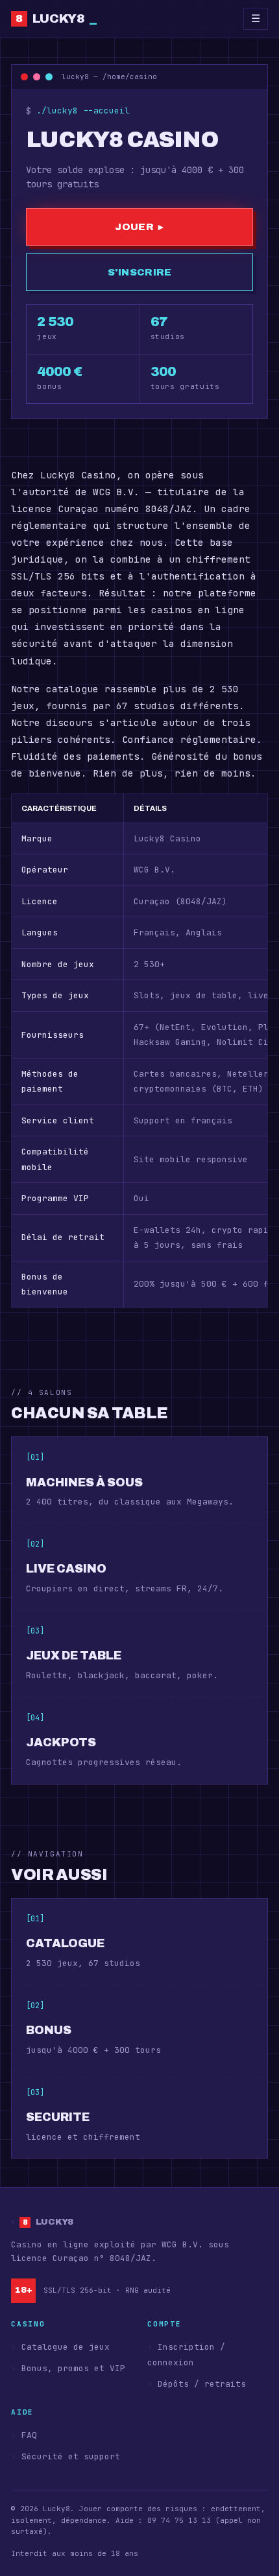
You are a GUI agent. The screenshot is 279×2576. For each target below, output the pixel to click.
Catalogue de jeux (66, 2347)
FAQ (29, 2435)
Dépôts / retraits (202, 2384)
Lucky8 (56, 18)
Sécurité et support (71, 2456)
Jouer (139, 227)
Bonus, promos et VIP (73, 2368)
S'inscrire (140, 272)
